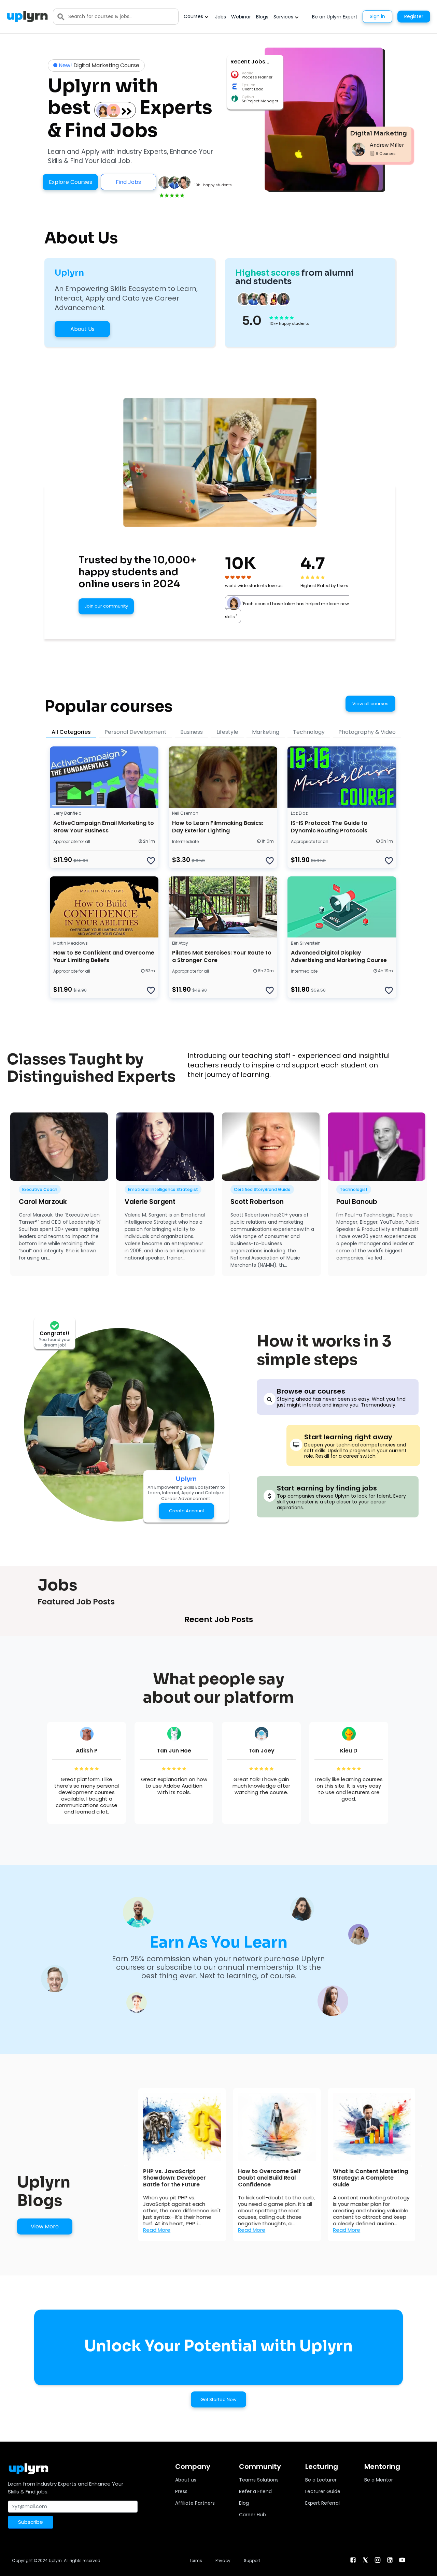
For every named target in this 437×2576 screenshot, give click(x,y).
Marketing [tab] (266, 732)
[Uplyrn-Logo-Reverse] (27, 17)
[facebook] (353, 2560)
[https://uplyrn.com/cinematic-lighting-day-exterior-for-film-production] (223, 777)
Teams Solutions (259, 2480)
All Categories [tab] (71, 732)
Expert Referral (322, 2503)
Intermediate (185, 841)
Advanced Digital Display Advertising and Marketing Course (339, 956)
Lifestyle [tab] (227, 732)
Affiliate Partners (195, 2503)
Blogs (262, 17)
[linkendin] (390, 2560)
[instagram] (378, 2560)
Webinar (241, 17)
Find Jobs (128, 182)
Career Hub (252, 2515)
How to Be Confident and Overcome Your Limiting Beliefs (104, 956)
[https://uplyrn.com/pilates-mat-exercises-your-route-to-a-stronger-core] (223, 907)
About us (186, 2480)
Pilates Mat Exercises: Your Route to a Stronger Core (222, 956)
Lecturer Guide (323, 2491)
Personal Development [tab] (136, 732)
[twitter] (365, 2560)
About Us (82, 329)
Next (420, 2165)
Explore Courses (71, 182)
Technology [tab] (309, 732)
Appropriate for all (72, 841)
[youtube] (402, 2560)
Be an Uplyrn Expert (335, 17)
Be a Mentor (379, 2480)
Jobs (221, 17)
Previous (126, 2165)
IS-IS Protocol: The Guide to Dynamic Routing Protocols (329, 827)
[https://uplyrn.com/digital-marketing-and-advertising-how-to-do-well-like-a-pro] (342, 907)
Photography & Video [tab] (367, 732)
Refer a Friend (255, 2491)
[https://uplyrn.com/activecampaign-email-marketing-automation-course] (104, 777)
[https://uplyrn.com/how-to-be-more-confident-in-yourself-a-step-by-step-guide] (104, 907)
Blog (244, 2503)
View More (45, 2226)
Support (252, 2560)
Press (181, 2491)
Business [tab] (192, 732)
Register (414, 16)
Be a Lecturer (321, 2480)
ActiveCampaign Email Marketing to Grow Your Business (104, 827)
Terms (196, 2560)
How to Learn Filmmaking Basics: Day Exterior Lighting (218, 827)
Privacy (223, 2560)
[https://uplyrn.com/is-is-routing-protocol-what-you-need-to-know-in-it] (342, 777)
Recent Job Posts (219, 1619)
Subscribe (31, 2522)
